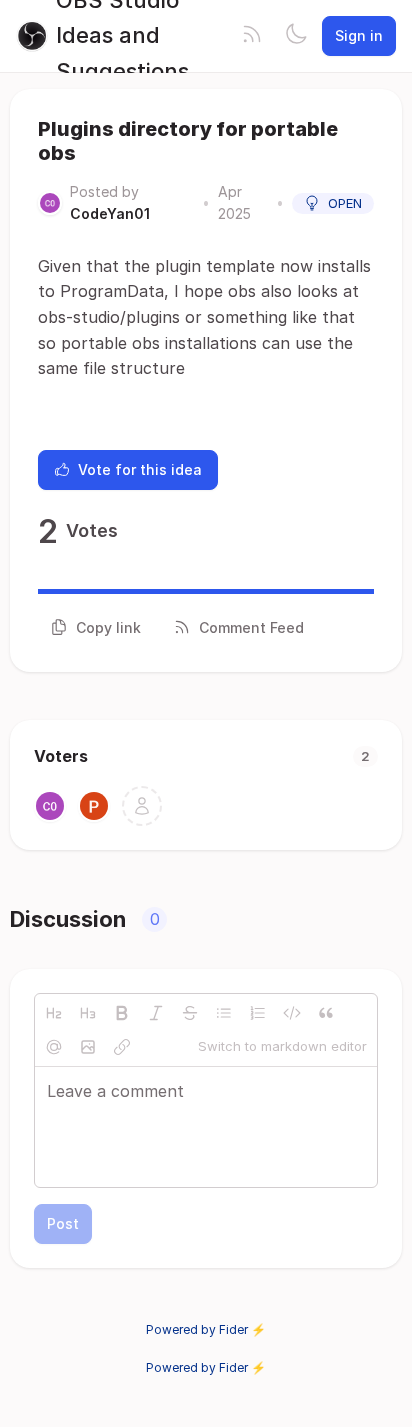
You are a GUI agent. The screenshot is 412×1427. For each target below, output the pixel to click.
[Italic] (156, 1013)
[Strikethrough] (190, 1013)
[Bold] (122, 1013)
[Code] (292, 1013)
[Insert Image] (88, 1047)
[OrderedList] (258, 1013)
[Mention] (54, 1047)
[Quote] (326, 1013)
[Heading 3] (88, 1013)
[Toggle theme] (296, 36)
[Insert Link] (122, 1047)
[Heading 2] (54, 1013)
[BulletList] (224, 1013)
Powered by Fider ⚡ (206, 1329)
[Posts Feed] (252, 36)
